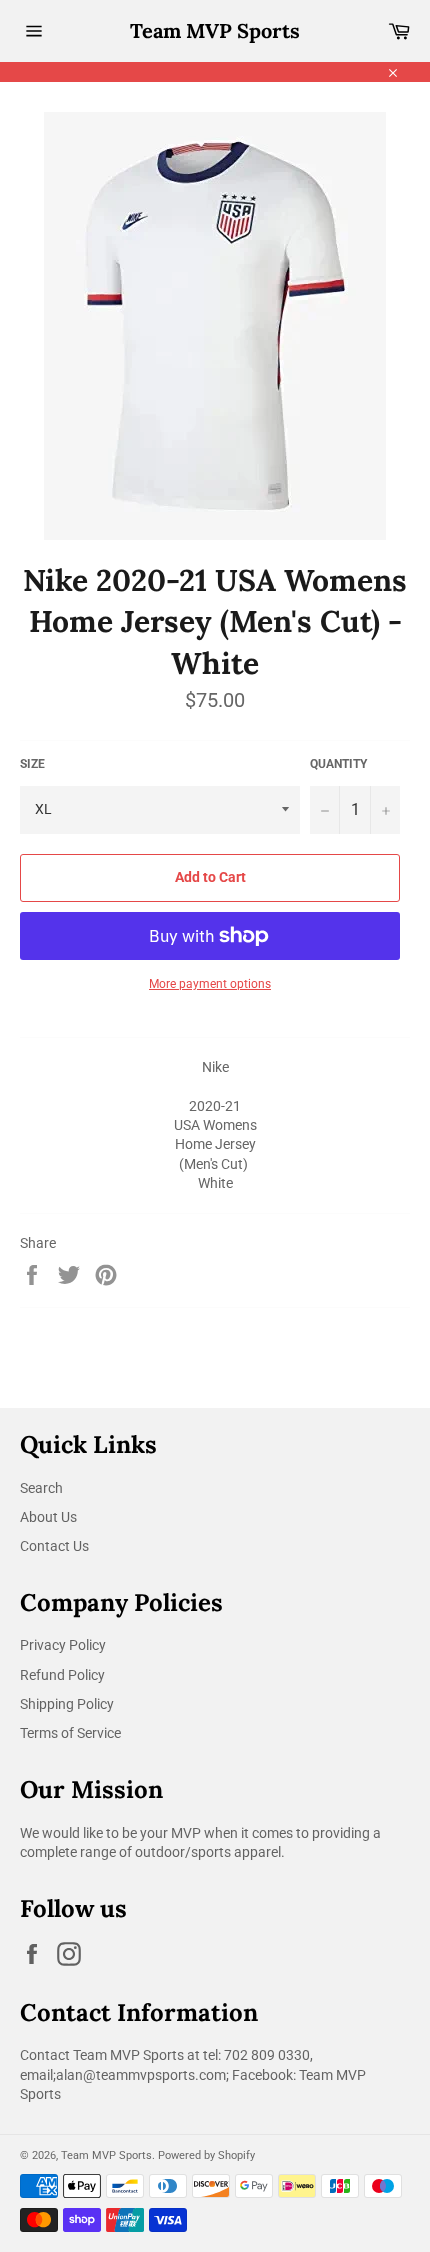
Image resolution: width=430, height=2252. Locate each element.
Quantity (338, 764)
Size (32, 764)
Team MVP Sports (215, 30)
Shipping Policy (67, 1704)
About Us (48, 1517)
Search (41, 1488)
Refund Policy (62, 1675)
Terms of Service (70, 1733)
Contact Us (54, 1546)
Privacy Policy (63, 1645)
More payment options (210, 984)
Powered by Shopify (206, 2155)
